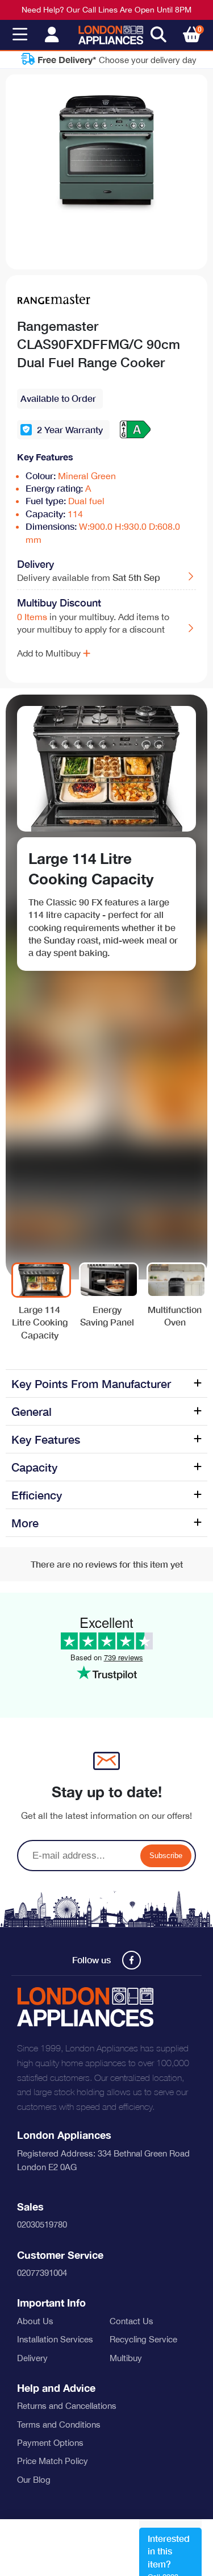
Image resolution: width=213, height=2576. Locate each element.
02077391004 (42, 2273)
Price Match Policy (53, 2461)
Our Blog (34, 2480)
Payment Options (50, 2443)
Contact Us (131, 2321)
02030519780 (42, 2224)
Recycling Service (143, 2339)
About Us (35, 2321)
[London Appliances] (111, 35)
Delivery (32, 2358)
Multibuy (126, 2358)
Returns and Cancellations (67, 2406)
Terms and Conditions (59, 2425)
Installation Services (55, 2339)
